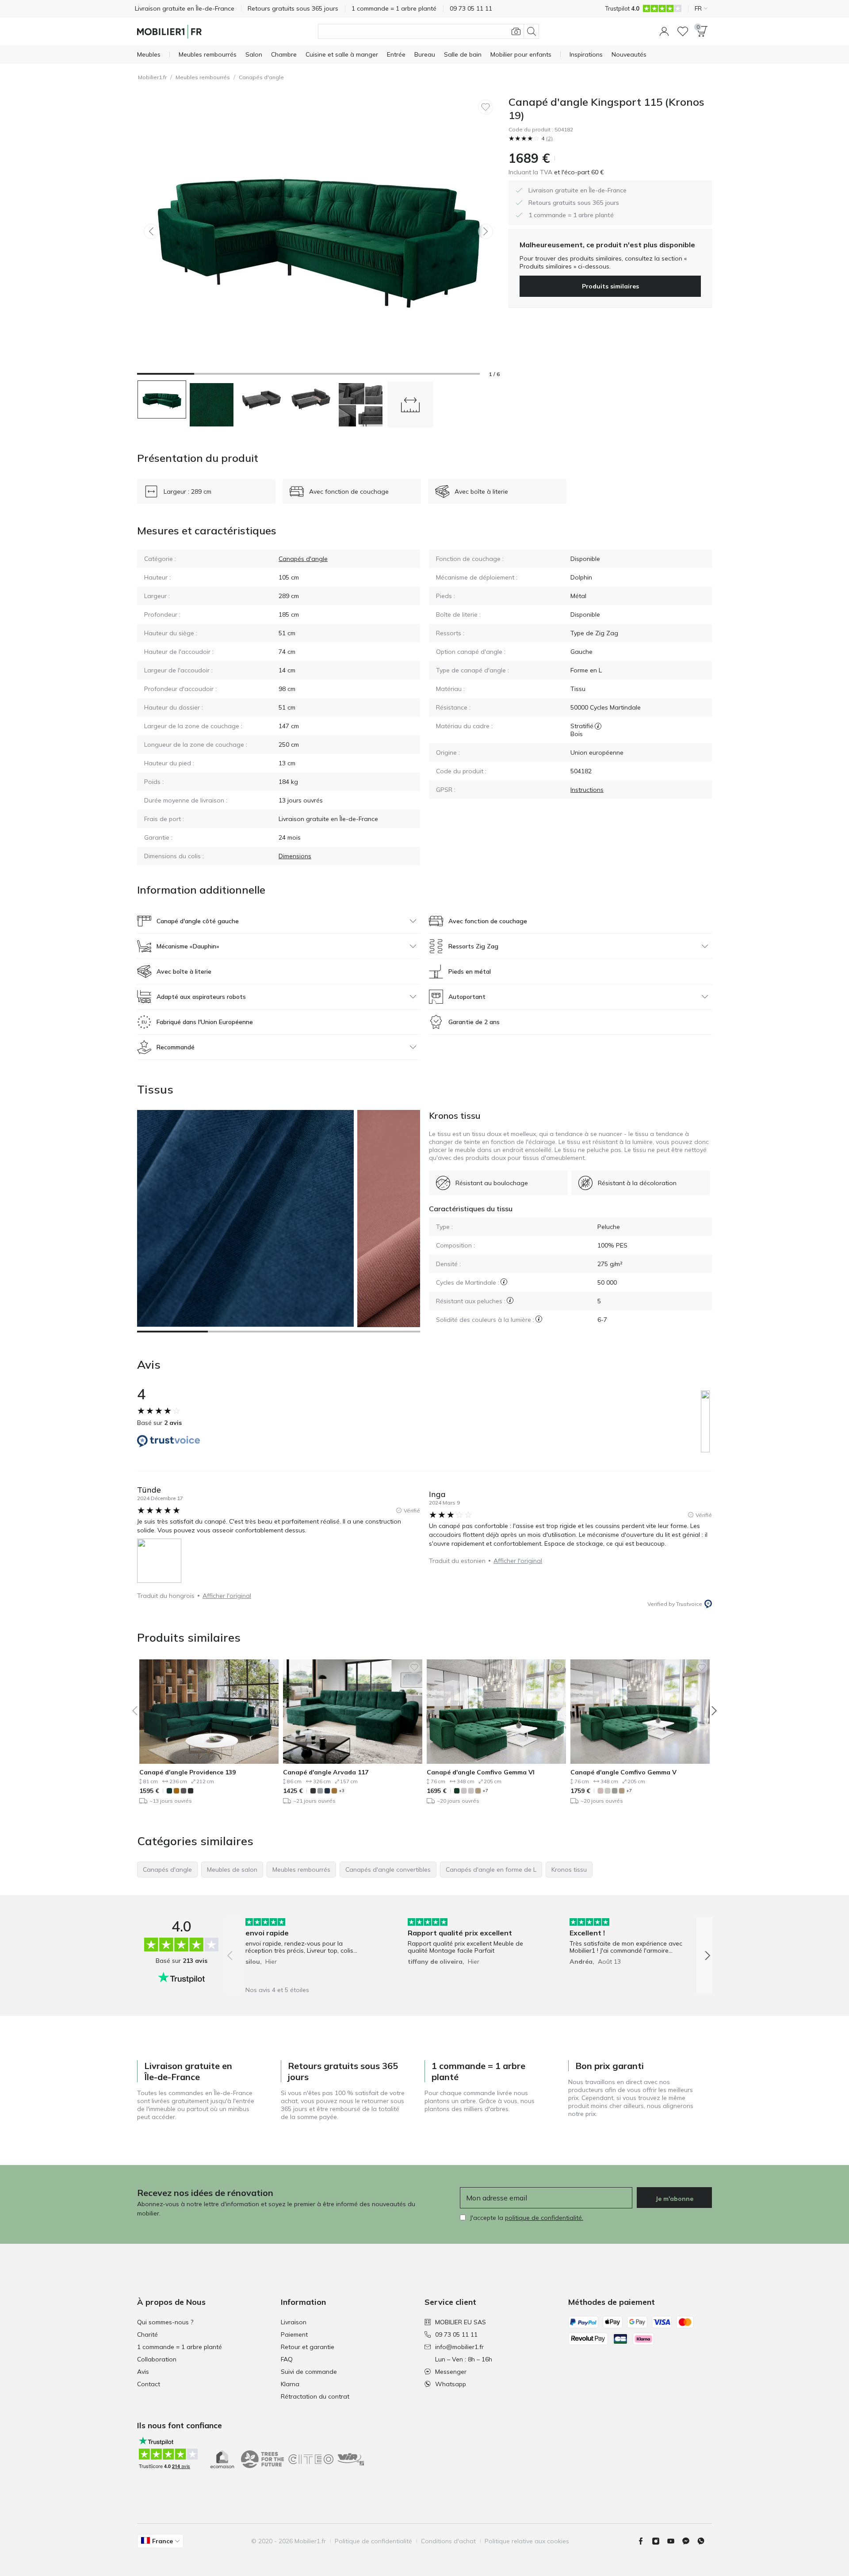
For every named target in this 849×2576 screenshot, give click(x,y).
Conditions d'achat (448, 2541)
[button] (664, 31)
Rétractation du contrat (315, 2396)
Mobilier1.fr (152, 77)
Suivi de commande (309, 2372)
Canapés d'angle (261, 77)
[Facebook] (644, 2541)
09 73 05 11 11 (456, 2334)
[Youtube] (674, 2541)
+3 (342, 1791)
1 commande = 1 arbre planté (180, 2347)
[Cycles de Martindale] (504, 1282)
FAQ (287, 2359)
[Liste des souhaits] (683, 31)
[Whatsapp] (704, 2541)
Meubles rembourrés (203, 77)
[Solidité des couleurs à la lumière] (539, 1319)
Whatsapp (451, 2384)
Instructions (587, 790)
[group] (307, 1949)
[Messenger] (689, 2541)
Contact (149, 2384)
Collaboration (157, 2359)
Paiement (294, 2334)
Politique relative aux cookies (527, 2541)
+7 (485, 1791)
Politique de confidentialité (373, 2541)
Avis (143, 2372)
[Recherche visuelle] (516, 31)
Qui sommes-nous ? (165, 2322)
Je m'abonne (674, 2199)
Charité (147, 2334)
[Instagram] (659, 2541)
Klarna (290, 2384)
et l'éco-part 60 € (578, 172)
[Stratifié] (598, 726)
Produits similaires (610, 286)
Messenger (451, 2372)
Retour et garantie (308, 2347)
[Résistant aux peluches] (510, 1300)
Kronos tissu (455, 1115)
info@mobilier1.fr (459, 2347)
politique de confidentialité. (544, 2218)
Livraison (294, 2322)
